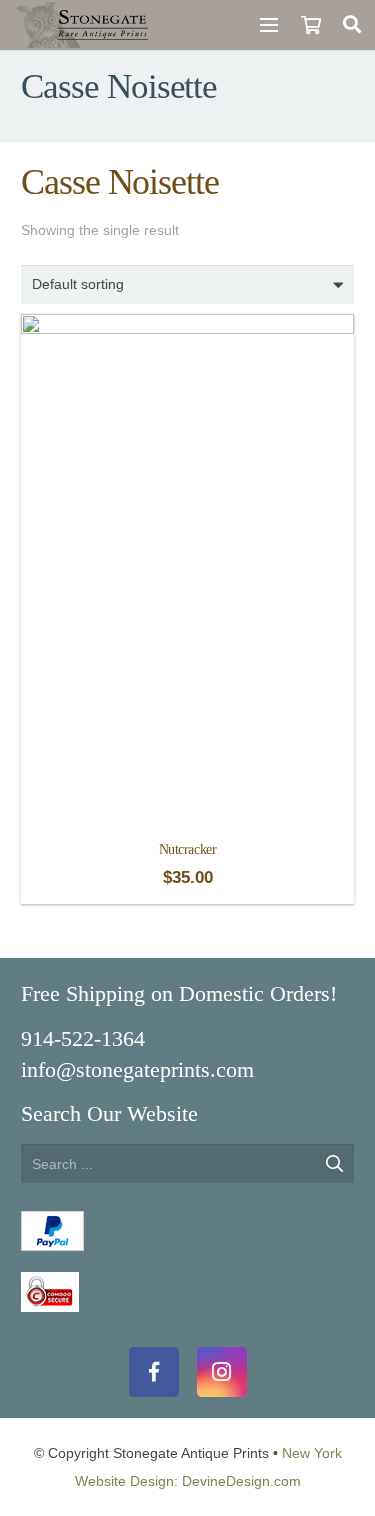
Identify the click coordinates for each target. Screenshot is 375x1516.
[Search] (352, 25)
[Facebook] (154, 1372)
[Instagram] (222, 1372)
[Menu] (269, 25)
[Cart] (310, 25)
